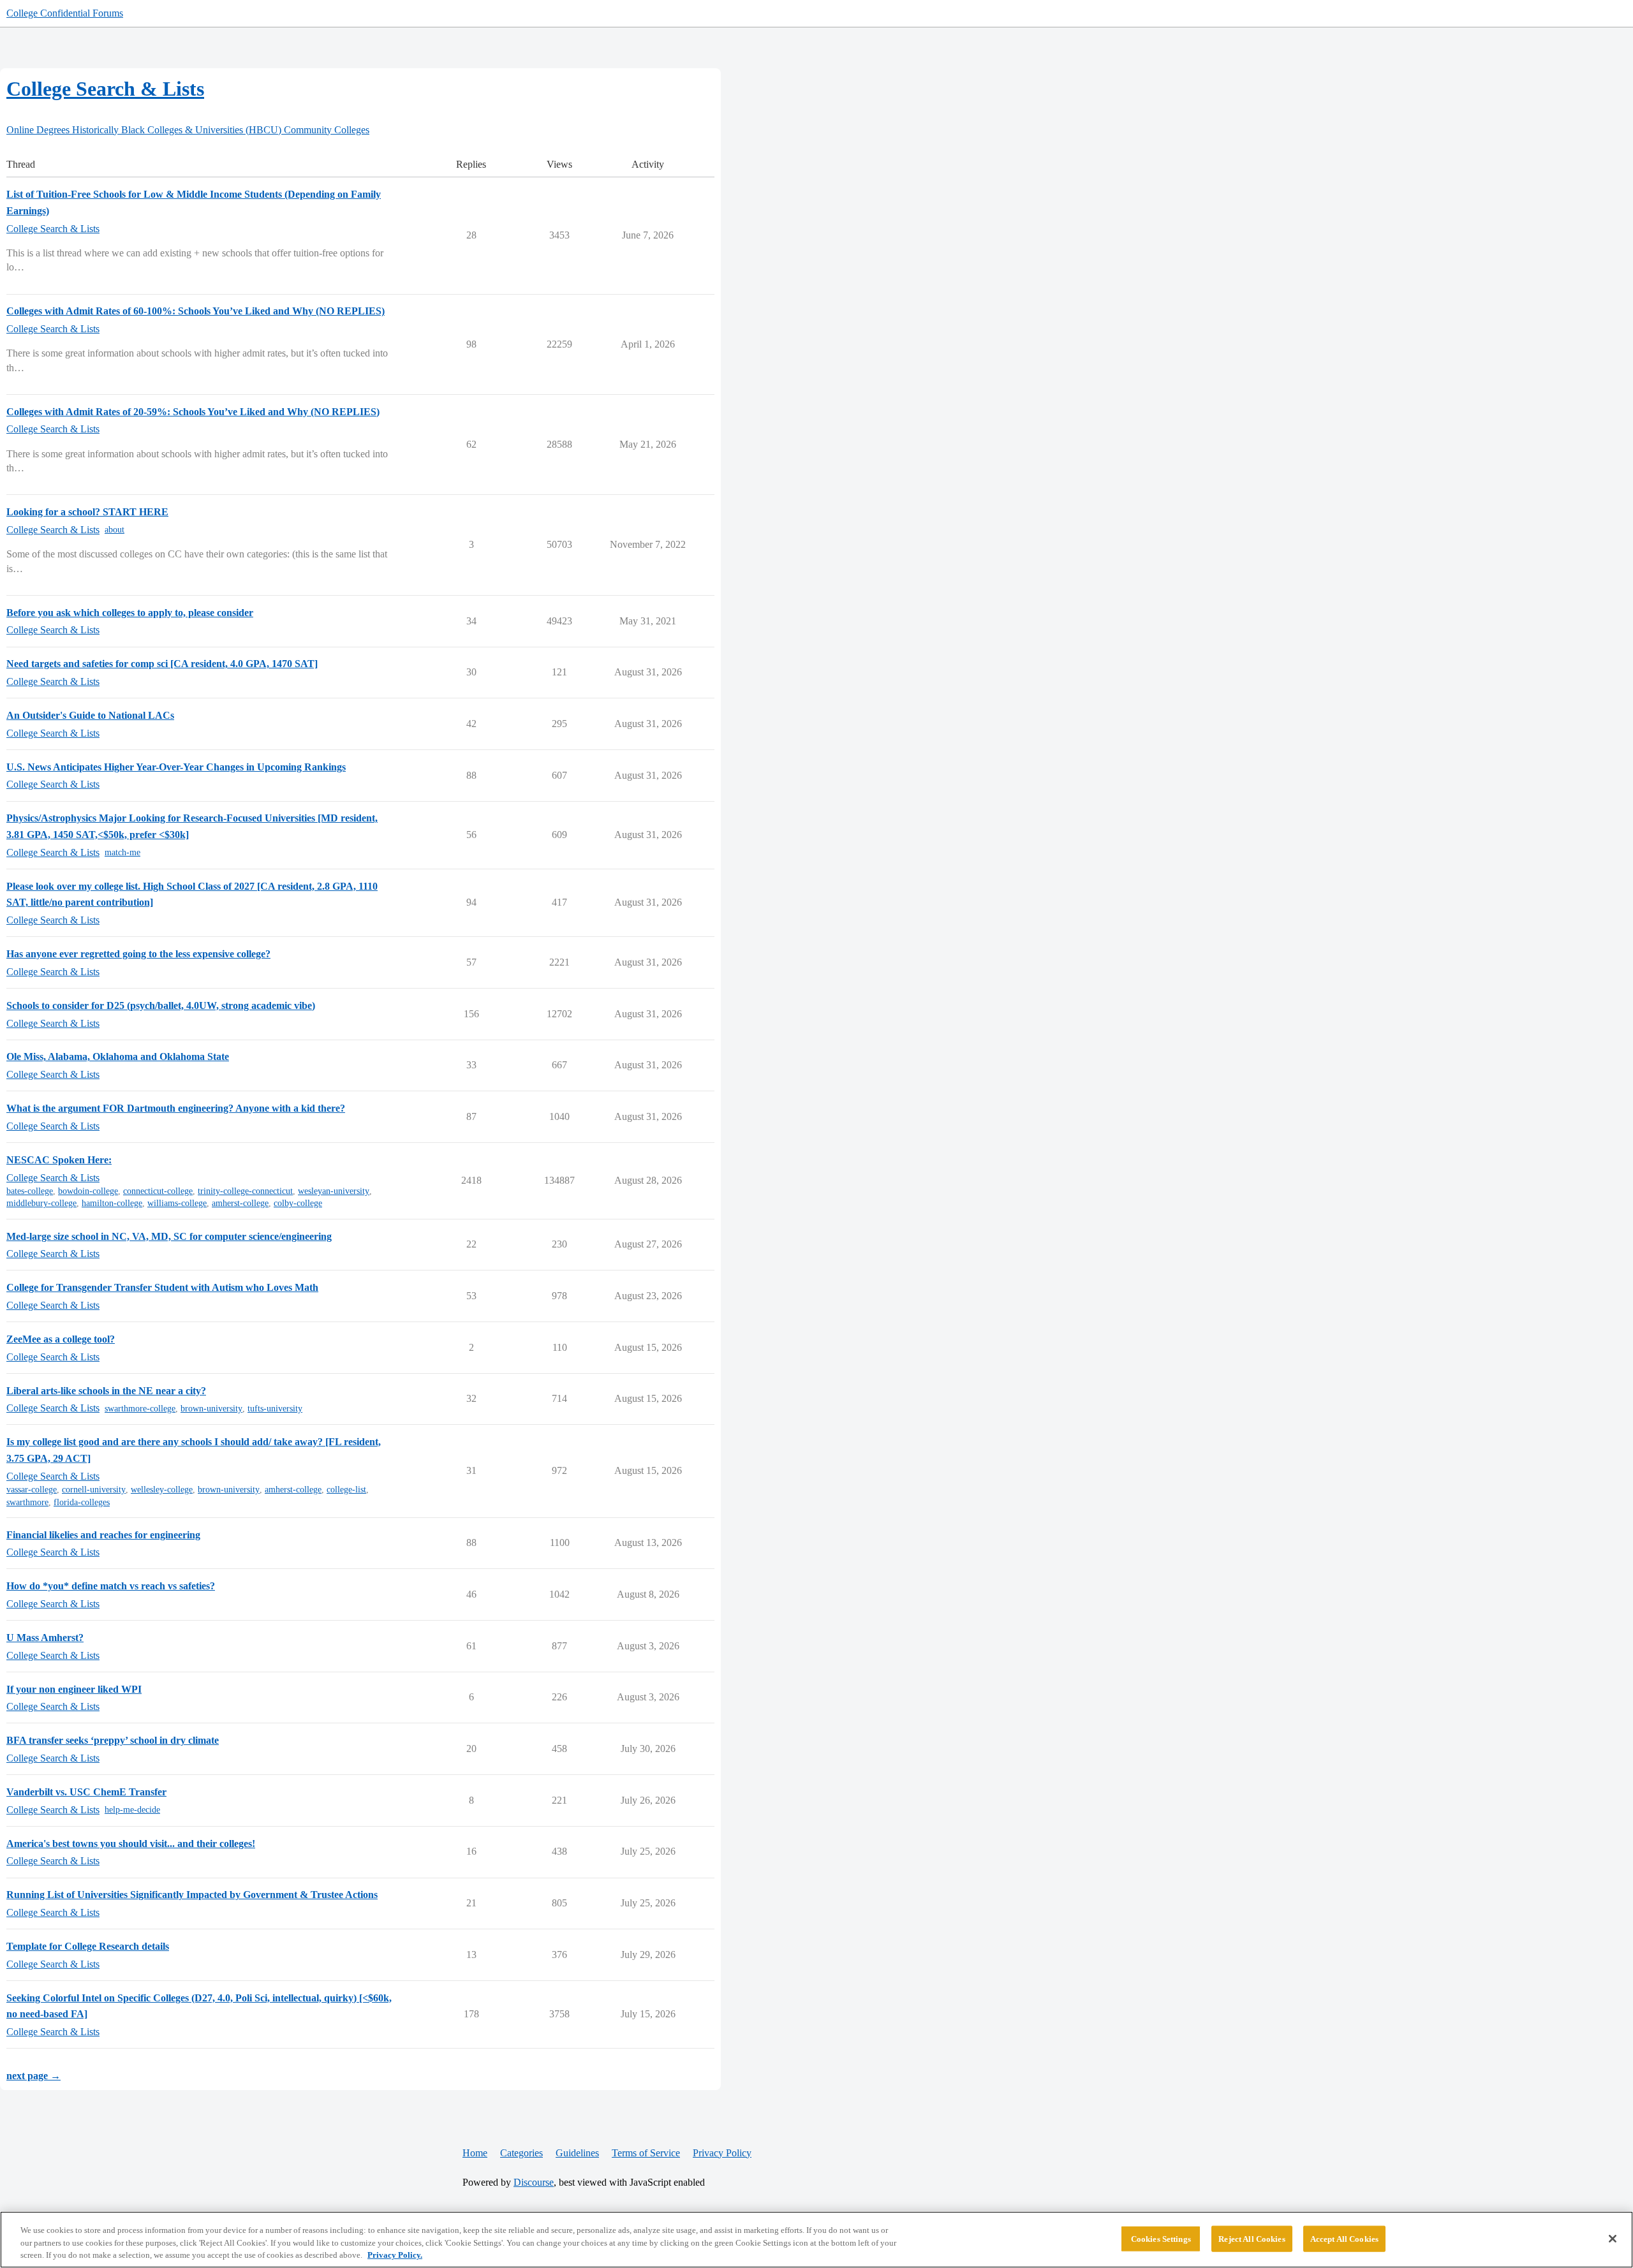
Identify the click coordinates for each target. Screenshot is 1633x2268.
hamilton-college (112, 1203)
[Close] (1613, 2239)
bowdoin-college (88, 1191)
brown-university (211, 1409)
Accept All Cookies (1344, 2238)
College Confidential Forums (65, 13)
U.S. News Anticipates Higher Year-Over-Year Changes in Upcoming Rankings (176, 767)
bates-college (30, 1191)
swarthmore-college (140, 1409)
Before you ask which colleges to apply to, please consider (130, 613)
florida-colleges (82, 1502)
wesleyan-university (334, 1191)
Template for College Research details (88, 1946)
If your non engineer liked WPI (74, 1689)
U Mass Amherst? (45, 1638)
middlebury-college (41, 1203)
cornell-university (94, 1490)
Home (475, 2153)
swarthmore (27, 1502)
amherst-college (240, 1203)
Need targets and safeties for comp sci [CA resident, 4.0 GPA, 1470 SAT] (162, 664)
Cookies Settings (1161, 2238)
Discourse (534, 2182)
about (115, 530)
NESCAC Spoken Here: (59, 1160)
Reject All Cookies (1252, 2238)
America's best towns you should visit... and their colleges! (131, 1844)
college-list (346, 1490)
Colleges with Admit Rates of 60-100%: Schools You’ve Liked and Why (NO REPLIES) (196, 311)
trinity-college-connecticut (245, 1191)
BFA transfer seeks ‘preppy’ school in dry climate (113, 1740)
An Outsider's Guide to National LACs (90, 715)
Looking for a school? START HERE (87, 512)
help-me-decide (132, 1810)
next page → (33, 2076)
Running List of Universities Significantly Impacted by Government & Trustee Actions (192, 1895)
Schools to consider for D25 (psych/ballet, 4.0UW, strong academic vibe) (161, 1005)
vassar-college (32, 1490)
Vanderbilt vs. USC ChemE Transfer (86, 1792)
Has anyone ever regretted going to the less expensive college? (138, 954)
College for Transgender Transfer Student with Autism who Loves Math (162, 1287)
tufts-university (275, 1409)
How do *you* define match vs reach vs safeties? (111, 1586)
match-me (122, 852)
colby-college (298, 1203)
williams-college (177, 1203)
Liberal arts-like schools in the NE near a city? (106, 1391)
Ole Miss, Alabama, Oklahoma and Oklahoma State (118, 1057)
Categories (521, 2153)
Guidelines (577, 2153)
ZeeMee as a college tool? (61, 1339)
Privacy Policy (722, 2153)
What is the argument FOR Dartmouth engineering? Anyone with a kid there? (176, 1108)
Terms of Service (646, 2153)
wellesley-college (162, 1490)
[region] (816, 2240)
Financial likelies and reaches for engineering (103, 1535)
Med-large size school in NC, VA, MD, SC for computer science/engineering (169, 1236)
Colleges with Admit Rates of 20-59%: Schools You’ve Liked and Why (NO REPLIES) (193, 412)
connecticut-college (158, 1191)
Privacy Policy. (395, 2255)
